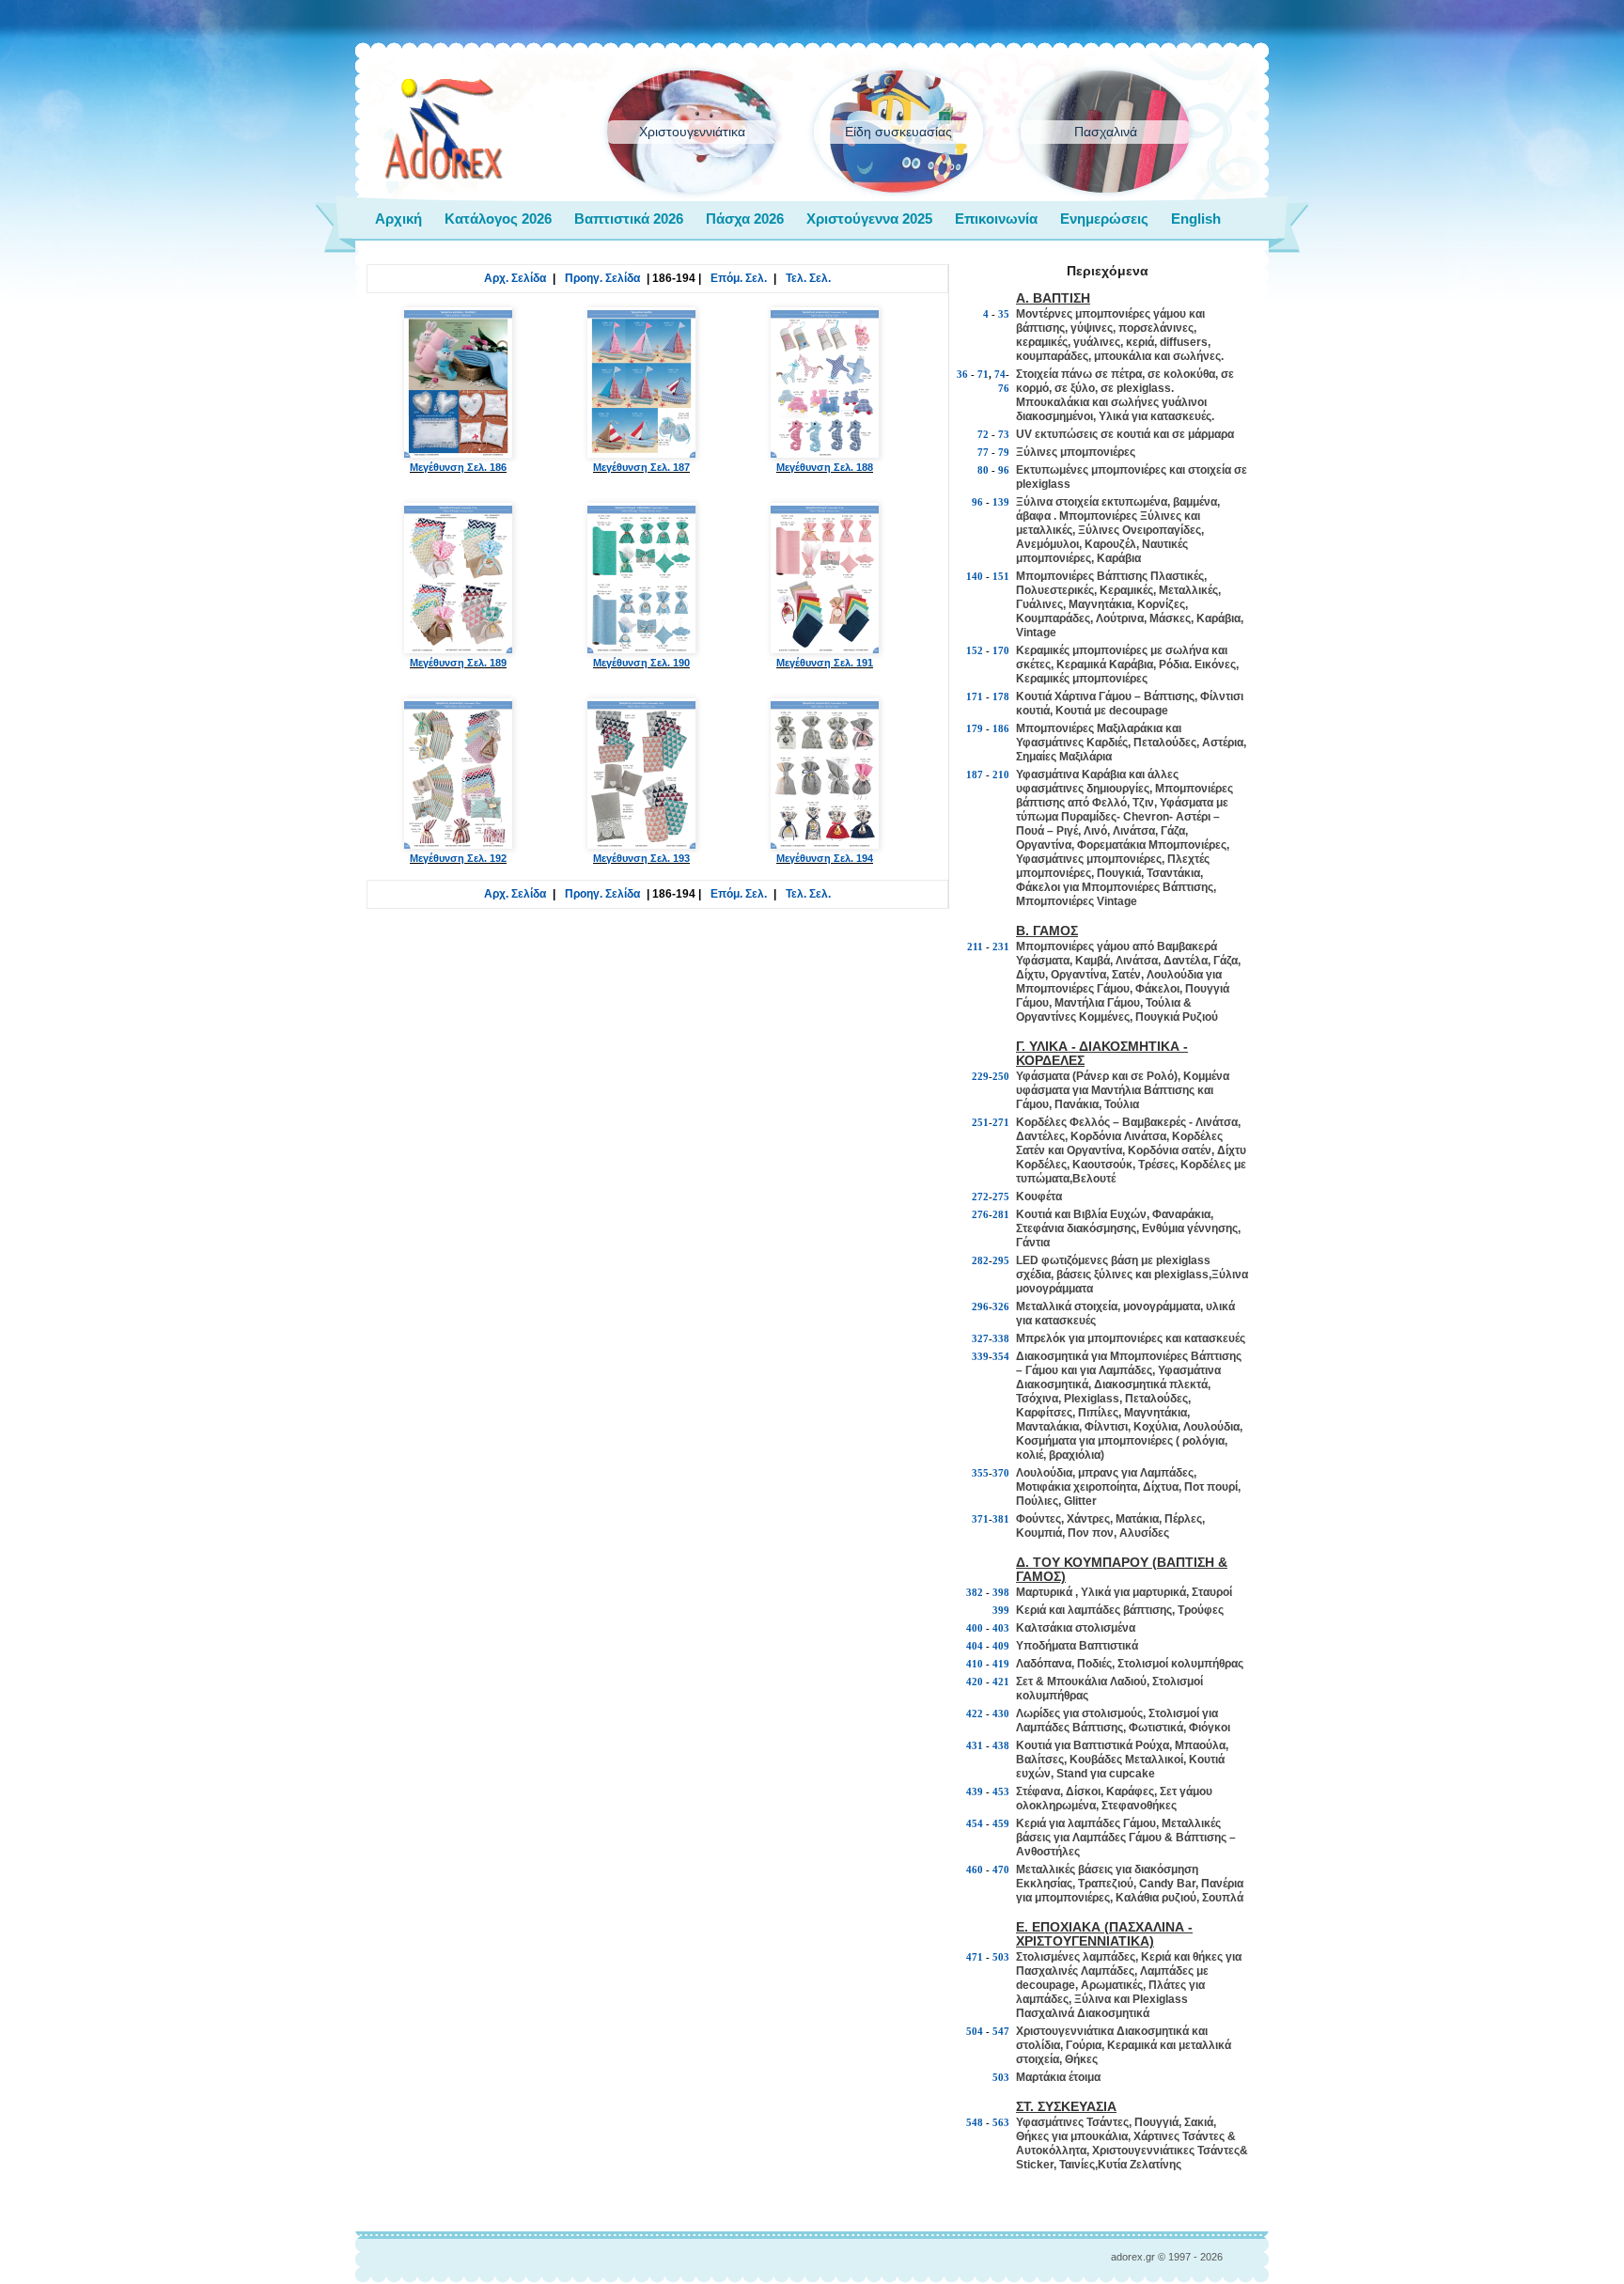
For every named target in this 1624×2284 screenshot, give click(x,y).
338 (1001, 1338)
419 (1001, 1664)
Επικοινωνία (996, 219)
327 (980, 1338)
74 (1000, 374)
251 (980, 1122)
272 (980, 1197)
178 (1001, 696)
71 (983, 374)
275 (1001, 1197)
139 (1001, 502)
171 (975, 696)
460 (975, 1869)
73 (1004, 434)
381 (1001, 1519)
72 (983, 434)
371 (980, 1519)
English (1196, 219)
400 (975, 1628)
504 (975, 2031)
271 (1001, 1122)
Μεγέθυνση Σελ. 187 (641, 467)
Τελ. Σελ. (808, 278)
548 (975, 2122)
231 (1001, 946)
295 (1001, 1260)
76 (1004, 388)
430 (1001, 1713)
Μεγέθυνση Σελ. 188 (825, 467)
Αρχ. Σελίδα (515, 278)
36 (962, 374)
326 (1001, 1306)
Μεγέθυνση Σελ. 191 (825, 663)
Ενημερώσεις (1104, 219)
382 (975, 1592)
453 (1001, 1791)
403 (1001, 1628)
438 (1001, 1745)
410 (975, 1664)
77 (983, 452)
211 (975, 946)
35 (1004, 314)
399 (1001, 1610)
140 (975, 576)
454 (975, 1823)
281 (1001, 1214)
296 (980, 1306)
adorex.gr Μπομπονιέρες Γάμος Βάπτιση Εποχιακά (444, 130)
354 (1001, 1356)
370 (1001, 1473)
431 (975, 1745)
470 (1001, 1869)
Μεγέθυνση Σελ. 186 (458, 467)
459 (1001, 1823)
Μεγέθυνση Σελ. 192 (458, 858)
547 (1001, 2031)
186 (1001, 728)
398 (1001, 1592)
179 (975, 728)
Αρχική (398, 219)
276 (980, 1214)
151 (1001, 576)
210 (1001, 774)
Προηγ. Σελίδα (602, 278)
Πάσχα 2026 (745, 219)
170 (1001, 650)
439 (975, 1791)
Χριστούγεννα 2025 (869, 219)
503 (1001, 1957)
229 (980, 1076)
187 (975, 774)
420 (975, 1682)
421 (1001, 1682)
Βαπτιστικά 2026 (629, 219)
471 (975, 1957)
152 (975, 650)
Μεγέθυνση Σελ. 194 (825, 858)
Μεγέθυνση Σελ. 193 (641, 858)
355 (980, 1473)
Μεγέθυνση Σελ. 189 (458, 663)
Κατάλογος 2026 (498, 219)
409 (1001, 1646)
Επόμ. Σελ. (739, 278)
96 (1004, 470)
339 (980, 1356)
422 (975, 1713)
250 (1001, 1076)
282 (980, 1260)
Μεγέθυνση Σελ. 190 (641, 663)
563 (1001, 2122)
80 (983, 470)
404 (975, 1646)
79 (1004, 452)
